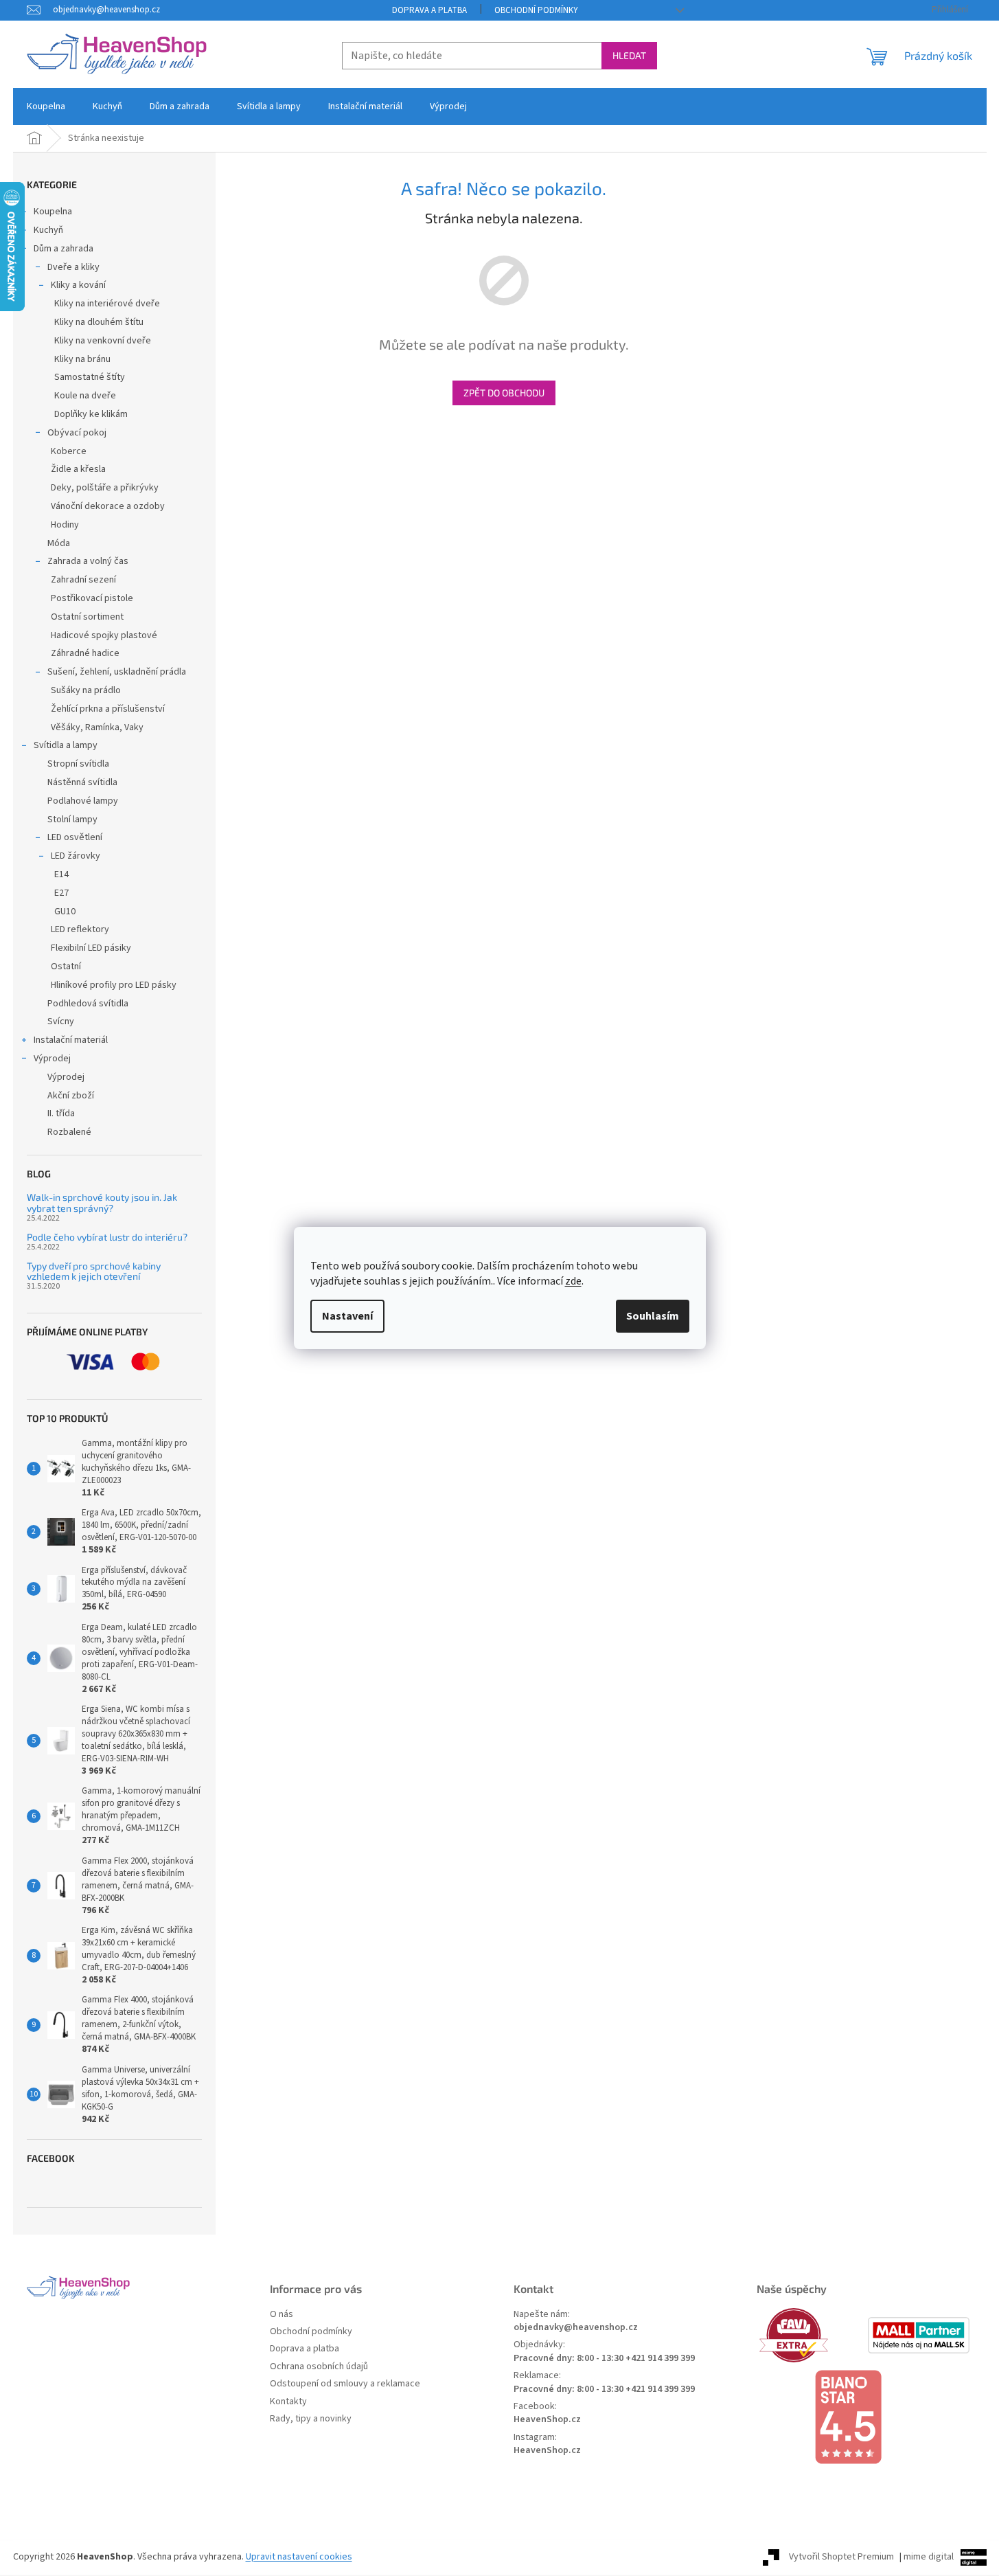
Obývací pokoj (77, 433)
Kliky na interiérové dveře (107, 304)
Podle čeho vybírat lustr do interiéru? (107, 1237)
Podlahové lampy (83, 801)
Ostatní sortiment (87, 617)
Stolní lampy (72, 820)
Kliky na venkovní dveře (103, 341)
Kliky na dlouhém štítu (99, 322)
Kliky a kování (78, 285)
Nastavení (347, 1316)
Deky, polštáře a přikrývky (105, 488)
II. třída (61, 1114)
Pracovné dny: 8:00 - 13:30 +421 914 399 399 (604, 2359)
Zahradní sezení (83, 580)
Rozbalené (69, 1132)
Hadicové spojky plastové (104, 635)
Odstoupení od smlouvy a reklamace (345, 2384)
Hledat (629, 55)
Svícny (61, 1021)
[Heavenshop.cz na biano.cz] (864, 2417)
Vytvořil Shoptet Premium (841, 2557)
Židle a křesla (78, 469)
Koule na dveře (85, 396)
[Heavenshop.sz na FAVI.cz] (810, 2335)
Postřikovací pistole (92, 598)
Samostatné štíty (90, 377)
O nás (282, 2315)
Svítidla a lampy (66, 745)
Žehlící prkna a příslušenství (108, 709)
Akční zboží (71, 1096)
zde (573, 1281)
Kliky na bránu (82, 359)
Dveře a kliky (73, 267)
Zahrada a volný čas (88, 561)
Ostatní (66, 967)
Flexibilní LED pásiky (91, 948)
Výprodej (52, 1059)
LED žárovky (76, 856)
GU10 (65, 912)
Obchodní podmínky (536, 10)
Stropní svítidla (78, 764)
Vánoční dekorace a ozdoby (108, 506)
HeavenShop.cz (547, 2420)
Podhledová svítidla (88, 1004)
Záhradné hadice (85, 653)
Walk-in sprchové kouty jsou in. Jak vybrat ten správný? (102, 1202)
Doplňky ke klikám (91, 414)
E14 (61, 874)
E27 (61, 893)
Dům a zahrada (64, 249)
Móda (59, 543)
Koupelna (53, 212)
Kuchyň (48, 230)
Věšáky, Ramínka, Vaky (97, 727)
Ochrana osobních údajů (319, 2367)
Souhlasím (653, 1316)
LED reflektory (80, 929)
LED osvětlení (75, 837)
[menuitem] (46, 106)
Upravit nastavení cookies (299, 2557)
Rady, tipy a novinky (311, 2419)
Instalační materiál (71, 1040)
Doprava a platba (429, 10)
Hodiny (65, 525)
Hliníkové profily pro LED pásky (114, 985)
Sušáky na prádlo (86, 690)
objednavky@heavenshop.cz (576, 2328)
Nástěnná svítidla (82, 782)
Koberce (69, 451)
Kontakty (288, 2402)
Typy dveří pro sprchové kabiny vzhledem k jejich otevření (94, 1271)
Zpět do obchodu (504, 393)
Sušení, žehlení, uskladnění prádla (117, 672)
